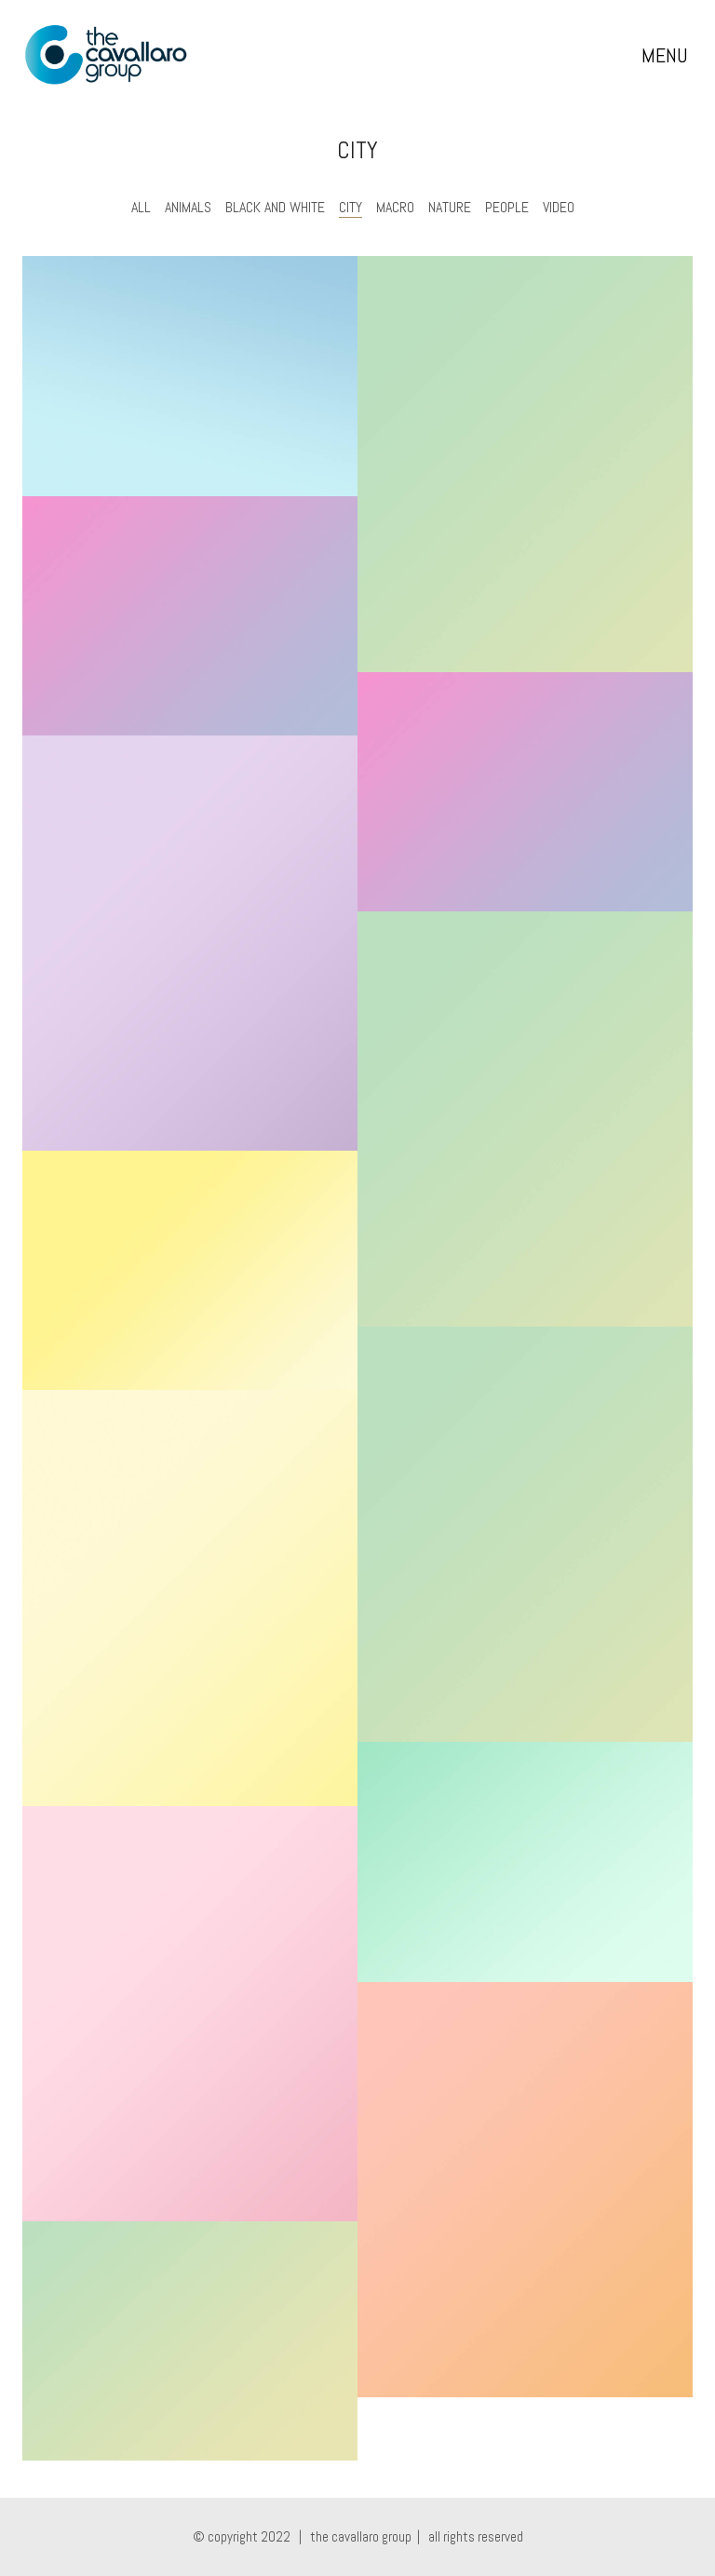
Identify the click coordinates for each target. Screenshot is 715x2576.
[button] (667, 55)
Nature (450, 207)
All (141, 207)
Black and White (275, 207)
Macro (395, 207)
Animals (188, 207)
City (351, 207)
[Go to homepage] (106, 55)
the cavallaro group (361, 2536)
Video (559, 207)
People (507, 207)
